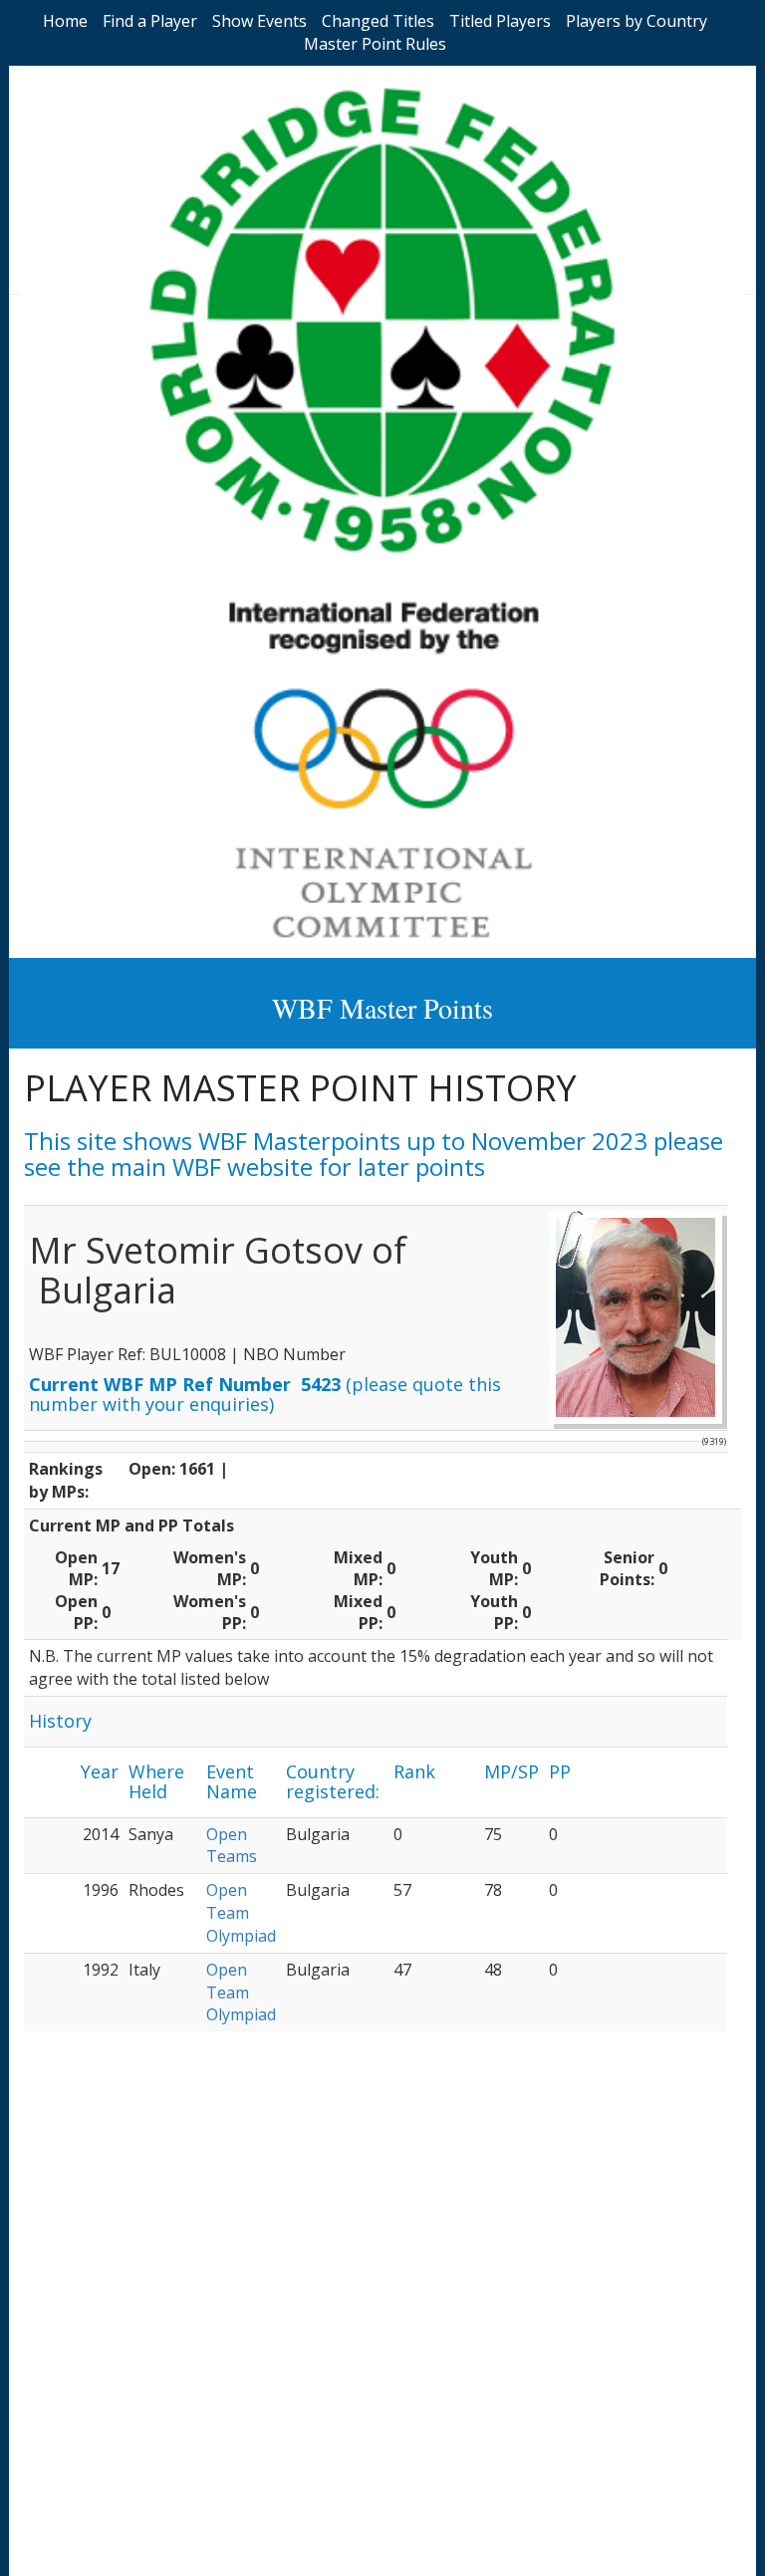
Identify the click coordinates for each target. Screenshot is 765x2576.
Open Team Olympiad (241, 1913)
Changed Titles (378, 21)
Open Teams (232, 1846)
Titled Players (500, 21)
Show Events (259, 21)
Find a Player (150, 21)
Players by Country (637, 21)
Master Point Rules (375, 44)
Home (65, 21)
